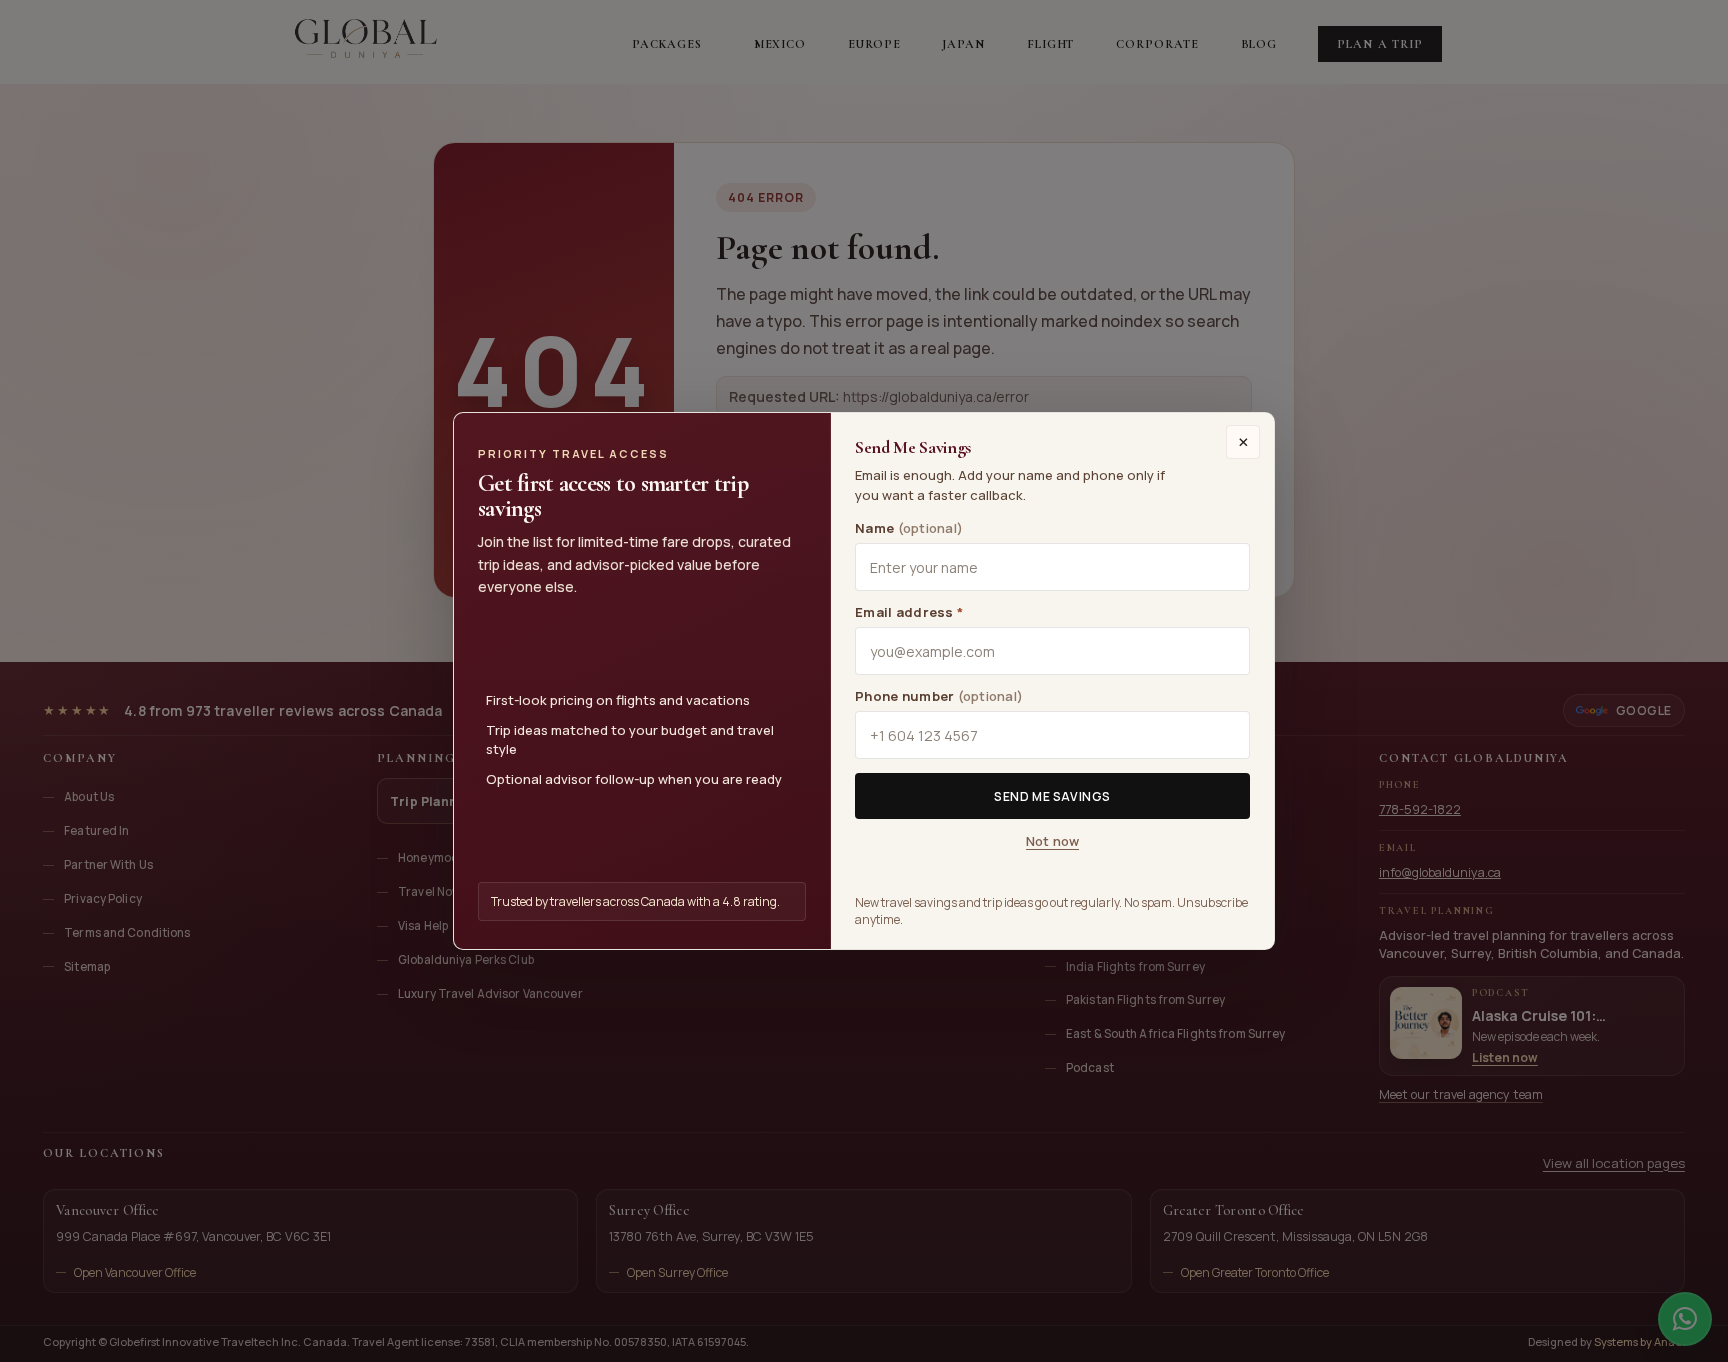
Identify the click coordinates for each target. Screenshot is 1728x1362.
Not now (1052, 841)
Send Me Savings (1052, 796)
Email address (909, 612)
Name (909, 528)
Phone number (939, 696)
